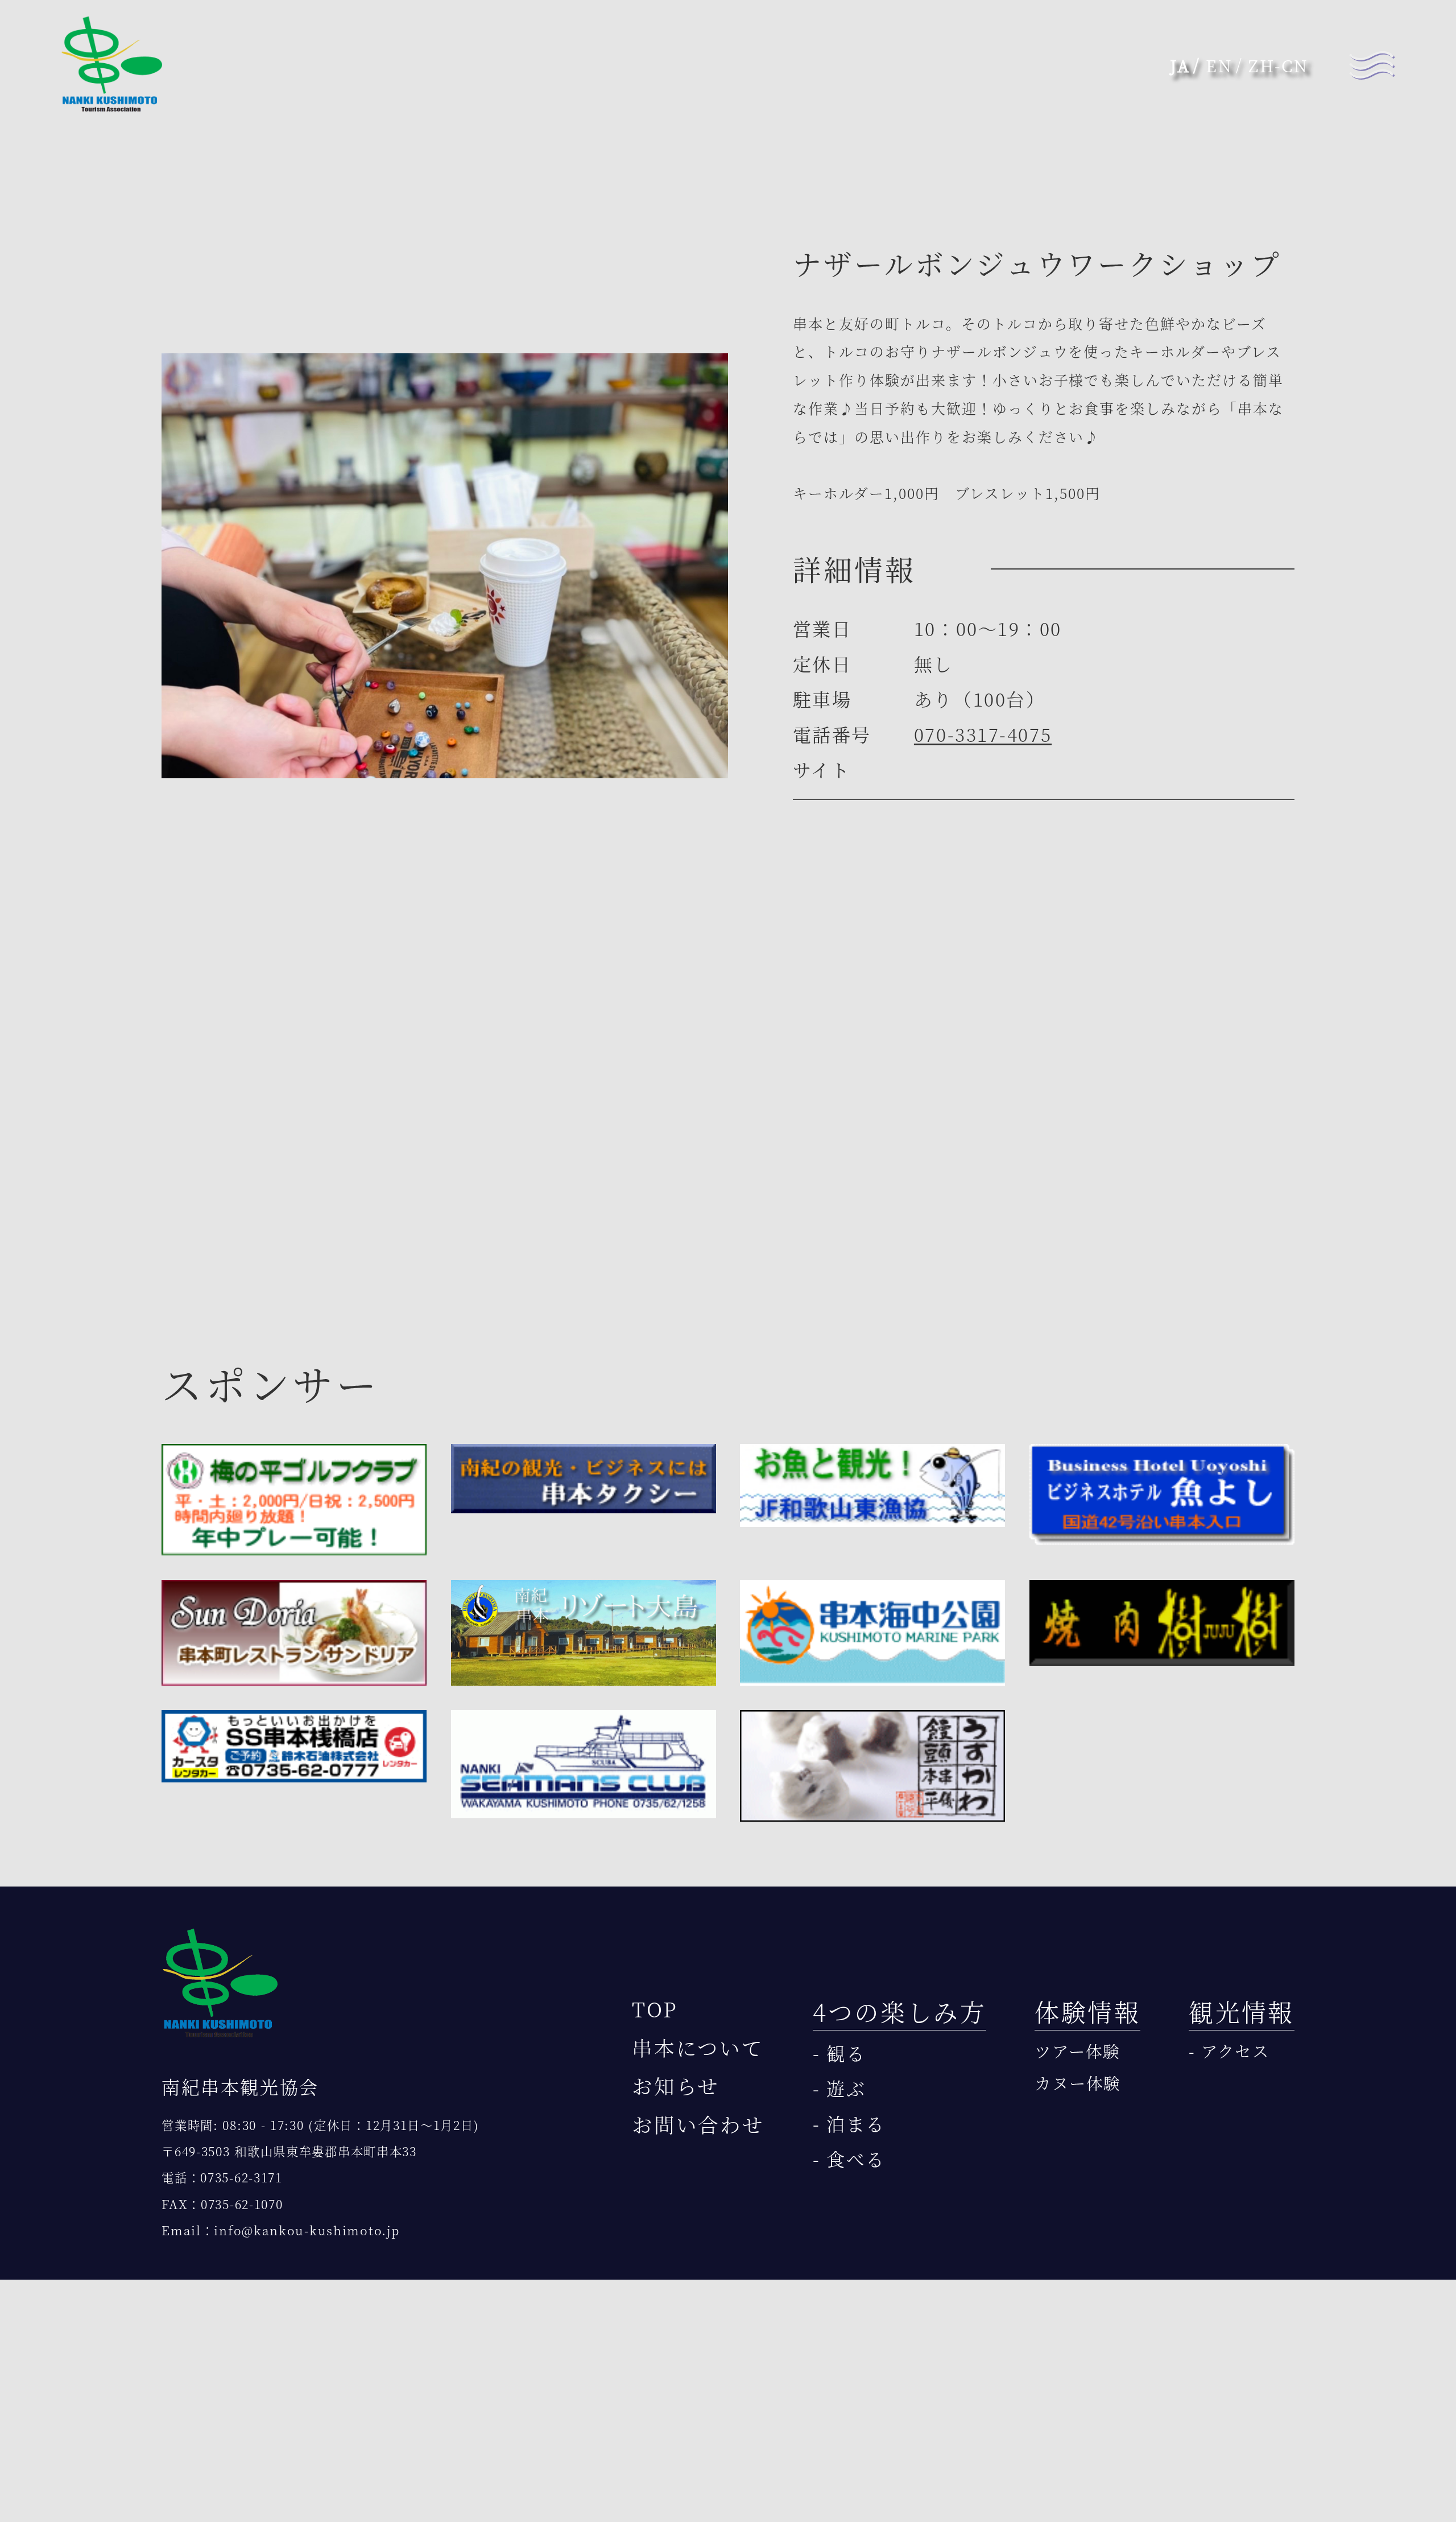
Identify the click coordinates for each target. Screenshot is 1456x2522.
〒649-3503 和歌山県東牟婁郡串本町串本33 (289, 2151)
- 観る (839, 2053)
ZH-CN (1278, 65)
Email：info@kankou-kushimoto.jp (280, 2230)
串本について (698, 2047)
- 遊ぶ (839, 2088)
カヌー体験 (1077, 2083)
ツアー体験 (1077, 2051)
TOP (655, 2009)
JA (1180, 65)
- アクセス (1229, 2051)
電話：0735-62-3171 (222, 2177)
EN (1219, 65)
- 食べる (849, 2158)
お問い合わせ (698, 2124)
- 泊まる (849, 2123)
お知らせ (676, 2085)
